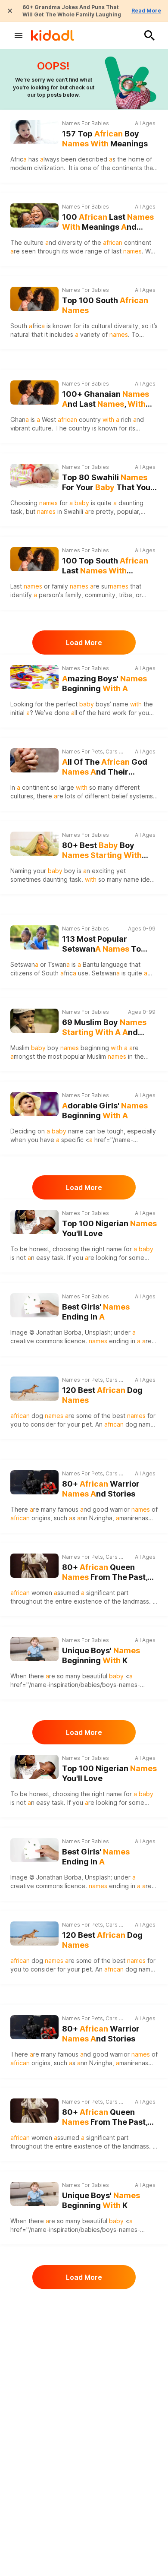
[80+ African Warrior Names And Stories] (34, 1482)
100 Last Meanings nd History (108, 222)
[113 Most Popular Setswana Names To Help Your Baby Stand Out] (34, 937)
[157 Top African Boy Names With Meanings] (34, 132)
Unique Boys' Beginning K (101, 1655)
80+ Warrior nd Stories (101, 1489)
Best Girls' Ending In (96, 1312)
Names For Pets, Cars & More (93, 752)
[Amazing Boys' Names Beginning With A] (34, 677)
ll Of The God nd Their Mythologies (105, 767)
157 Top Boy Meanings (105, 139)
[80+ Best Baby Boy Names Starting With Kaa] (34, 844)
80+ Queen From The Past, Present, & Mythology (105, 1572)
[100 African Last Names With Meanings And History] (34, 214)
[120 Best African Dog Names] (34, 1389)
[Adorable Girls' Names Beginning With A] (34, 1104)
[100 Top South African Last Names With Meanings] (34, 559)
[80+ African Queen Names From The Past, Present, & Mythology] (34, 1566)
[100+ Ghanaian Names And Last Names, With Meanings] (34, 392)
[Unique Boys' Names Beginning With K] (34, 1649)
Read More (146, 11)
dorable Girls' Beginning (105, 1111)
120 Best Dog (102, 1395)
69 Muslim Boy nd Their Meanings (104, 1027)
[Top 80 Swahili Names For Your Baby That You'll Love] (34, 476)
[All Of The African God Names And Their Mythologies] (34, 760)
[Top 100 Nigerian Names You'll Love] (34, 1222)
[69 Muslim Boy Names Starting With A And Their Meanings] (34, 1021)
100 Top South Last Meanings (105, 566)
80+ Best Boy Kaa (102, 850)
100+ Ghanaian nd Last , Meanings (106, 399)
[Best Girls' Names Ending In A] (34, 1305)
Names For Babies (86, 123)
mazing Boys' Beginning (104, 684)
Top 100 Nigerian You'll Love (109, 1228)
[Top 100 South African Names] (34, 299)
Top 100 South (105, 305)
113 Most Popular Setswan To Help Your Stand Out (103, 944)
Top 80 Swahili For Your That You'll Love (109, 483)
